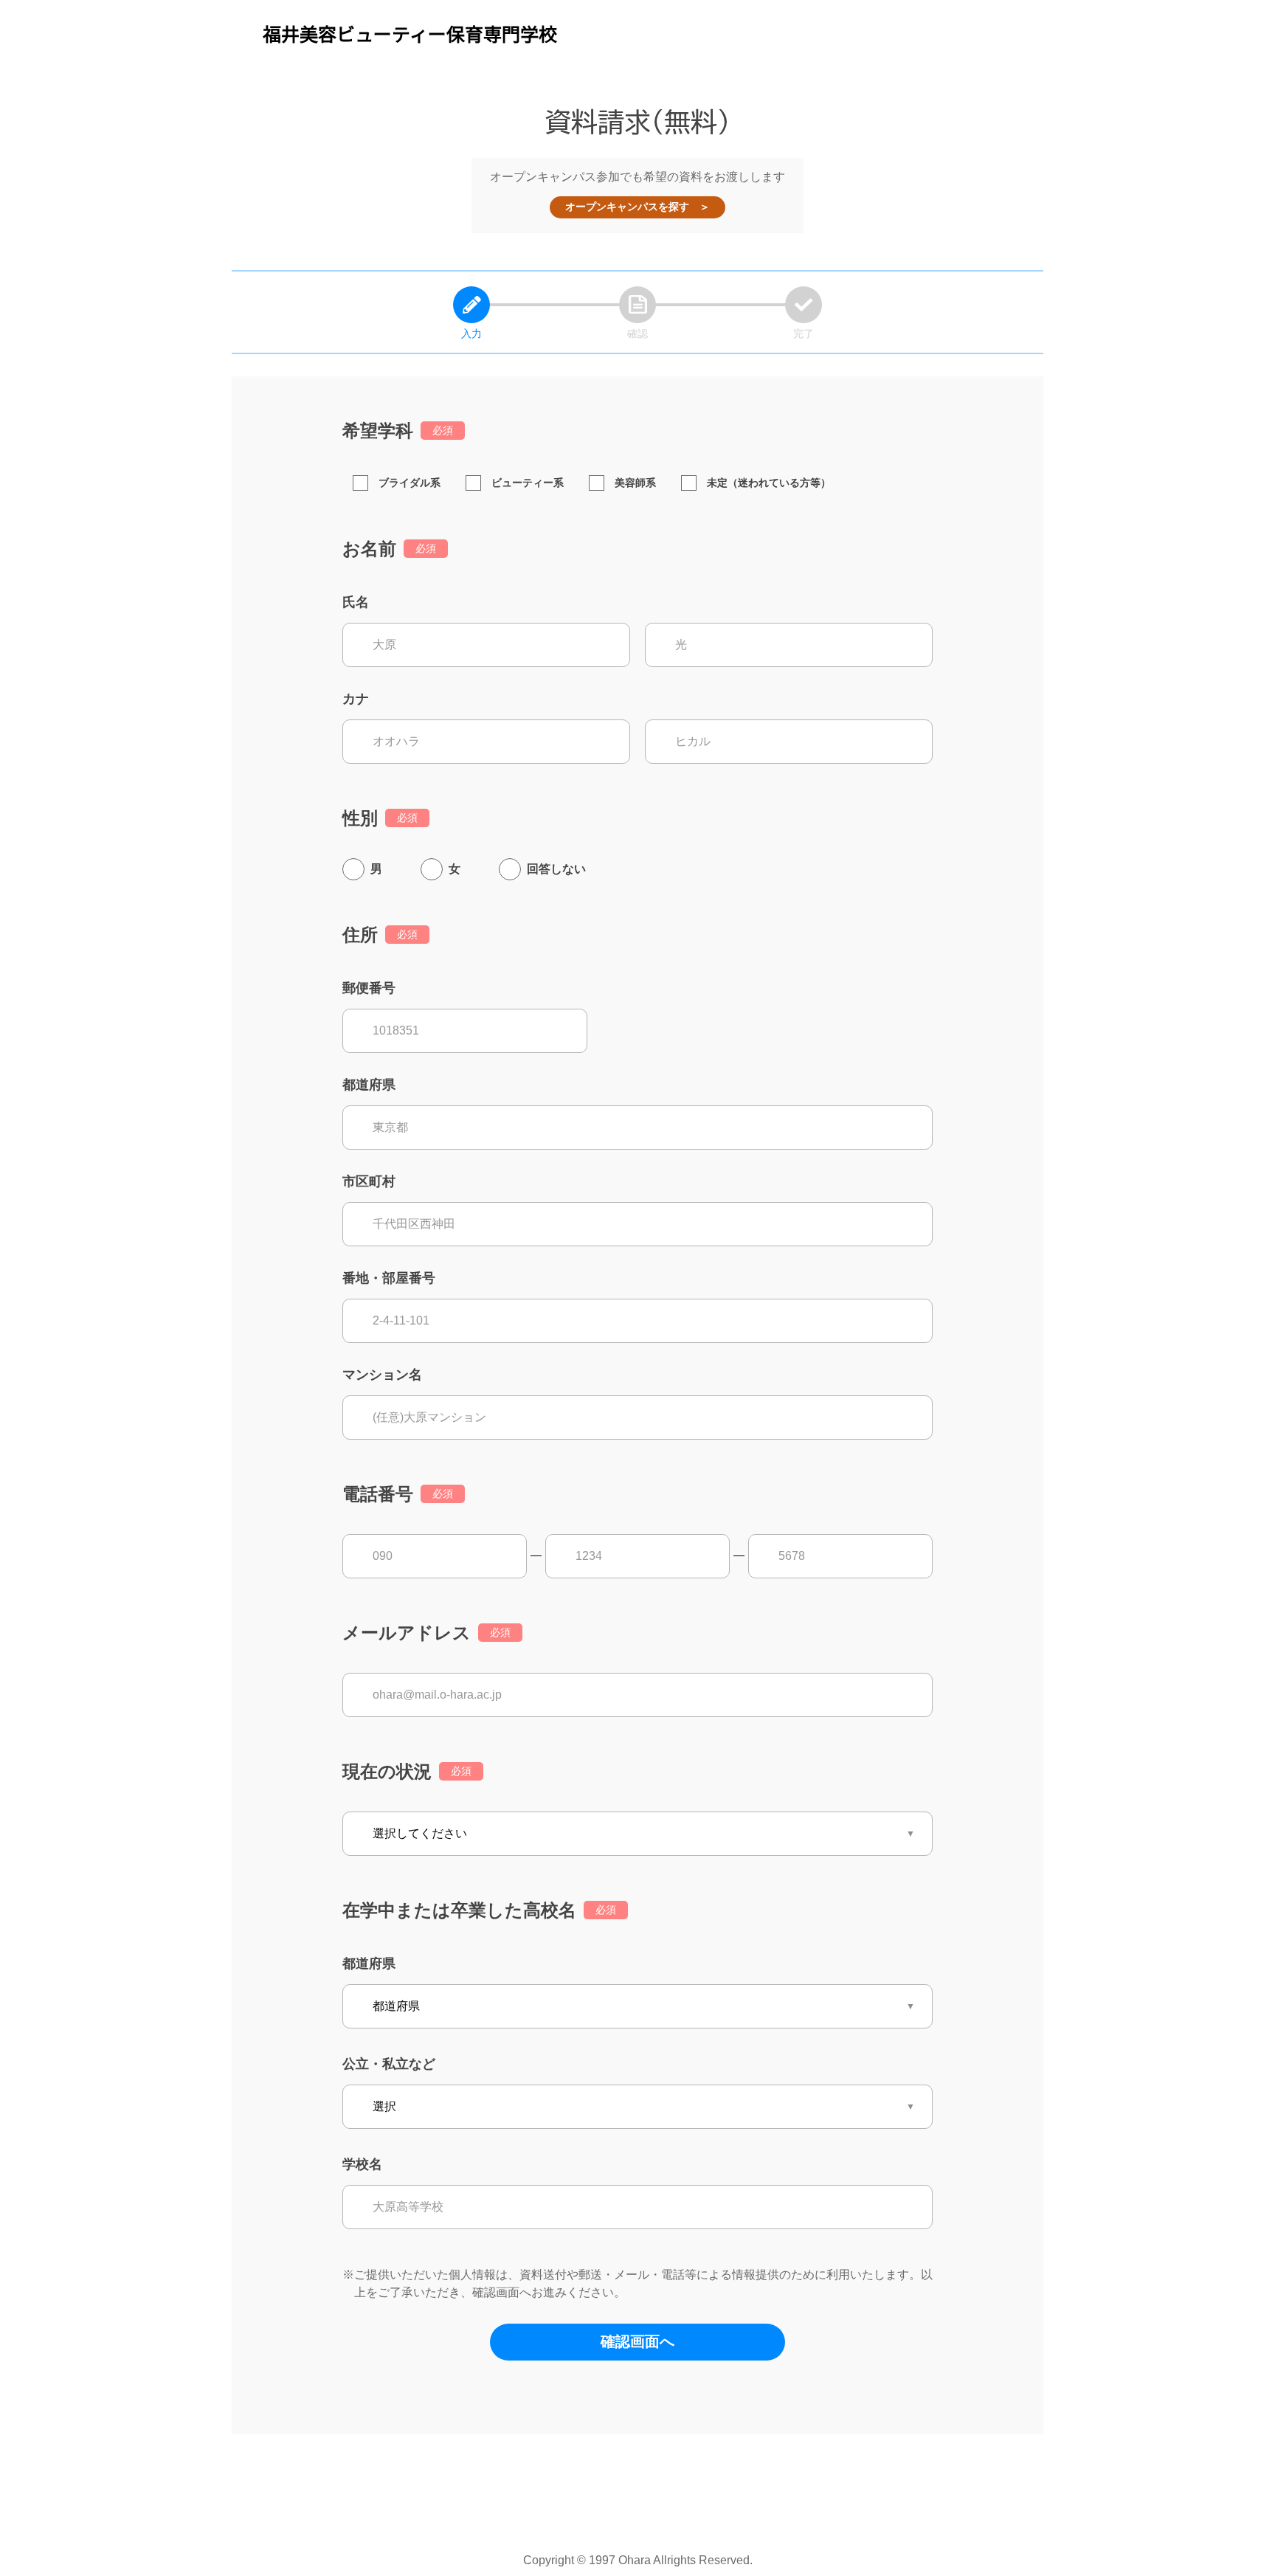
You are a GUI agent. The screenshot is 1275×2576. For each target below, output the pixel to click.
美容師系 (635, 483)
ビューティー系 (528, 483)
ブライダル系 (410, 483)
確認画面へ (637, 2341)
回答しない (556, 869)
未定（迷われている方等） (769, 483)
